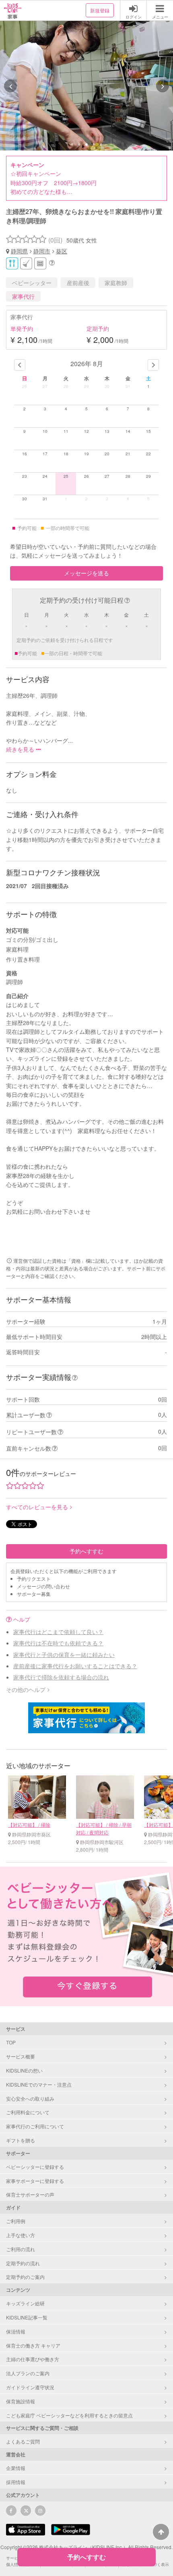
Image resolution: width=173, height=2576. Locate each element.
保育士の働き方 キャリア (33, 2345)
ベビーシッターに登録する (35, 2167)
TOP (11, 2042)
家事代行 (23, 296)
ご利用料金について (28, 2112)
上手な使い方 (21, 2235)
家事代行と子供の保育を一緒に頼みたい (64, 1655)
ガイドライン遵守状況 (30, 2387)
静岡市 (42, 251)
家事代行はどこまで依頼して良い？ (58, 1632)
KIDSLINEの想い (24, 2070)
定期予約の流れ (23, 2263)
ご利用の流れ (21, 2249)
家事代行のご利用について (35, 2126)
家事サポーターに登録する (35, 2181)
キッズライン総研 (25, 2303)
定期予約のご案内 (25, 2277)
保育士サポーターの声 (30, 2194)
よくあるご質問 (23, 2441)
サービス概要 (21, 2056)
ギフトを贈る (21, 2140)
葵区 (62, 251)
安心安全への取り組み (30, 2098)
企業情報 (16, 2468)
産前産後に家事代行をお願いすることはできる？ (75, 1666)
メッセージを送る (86, 573)
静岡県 (19, 251)
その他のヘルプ (26, 1689)
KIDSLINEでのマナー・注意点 (39, 2084)
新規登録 (100, 10)
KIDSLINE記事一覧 (27, 2317)
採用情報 (16, 2482)
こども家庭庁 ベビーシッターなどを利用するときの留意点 (69, 2415)
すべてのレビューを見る (37, 1507)
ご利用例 (16, 2221)
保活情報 (16, 2331)
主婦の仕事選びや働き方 (33, 2359)
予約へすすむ (86, 1551)
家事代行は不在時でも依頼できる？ (58, 1643)
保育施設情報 (21, 2401)
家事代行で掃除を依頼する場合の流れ (61, 1677)
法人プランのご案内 (28, 2373)
